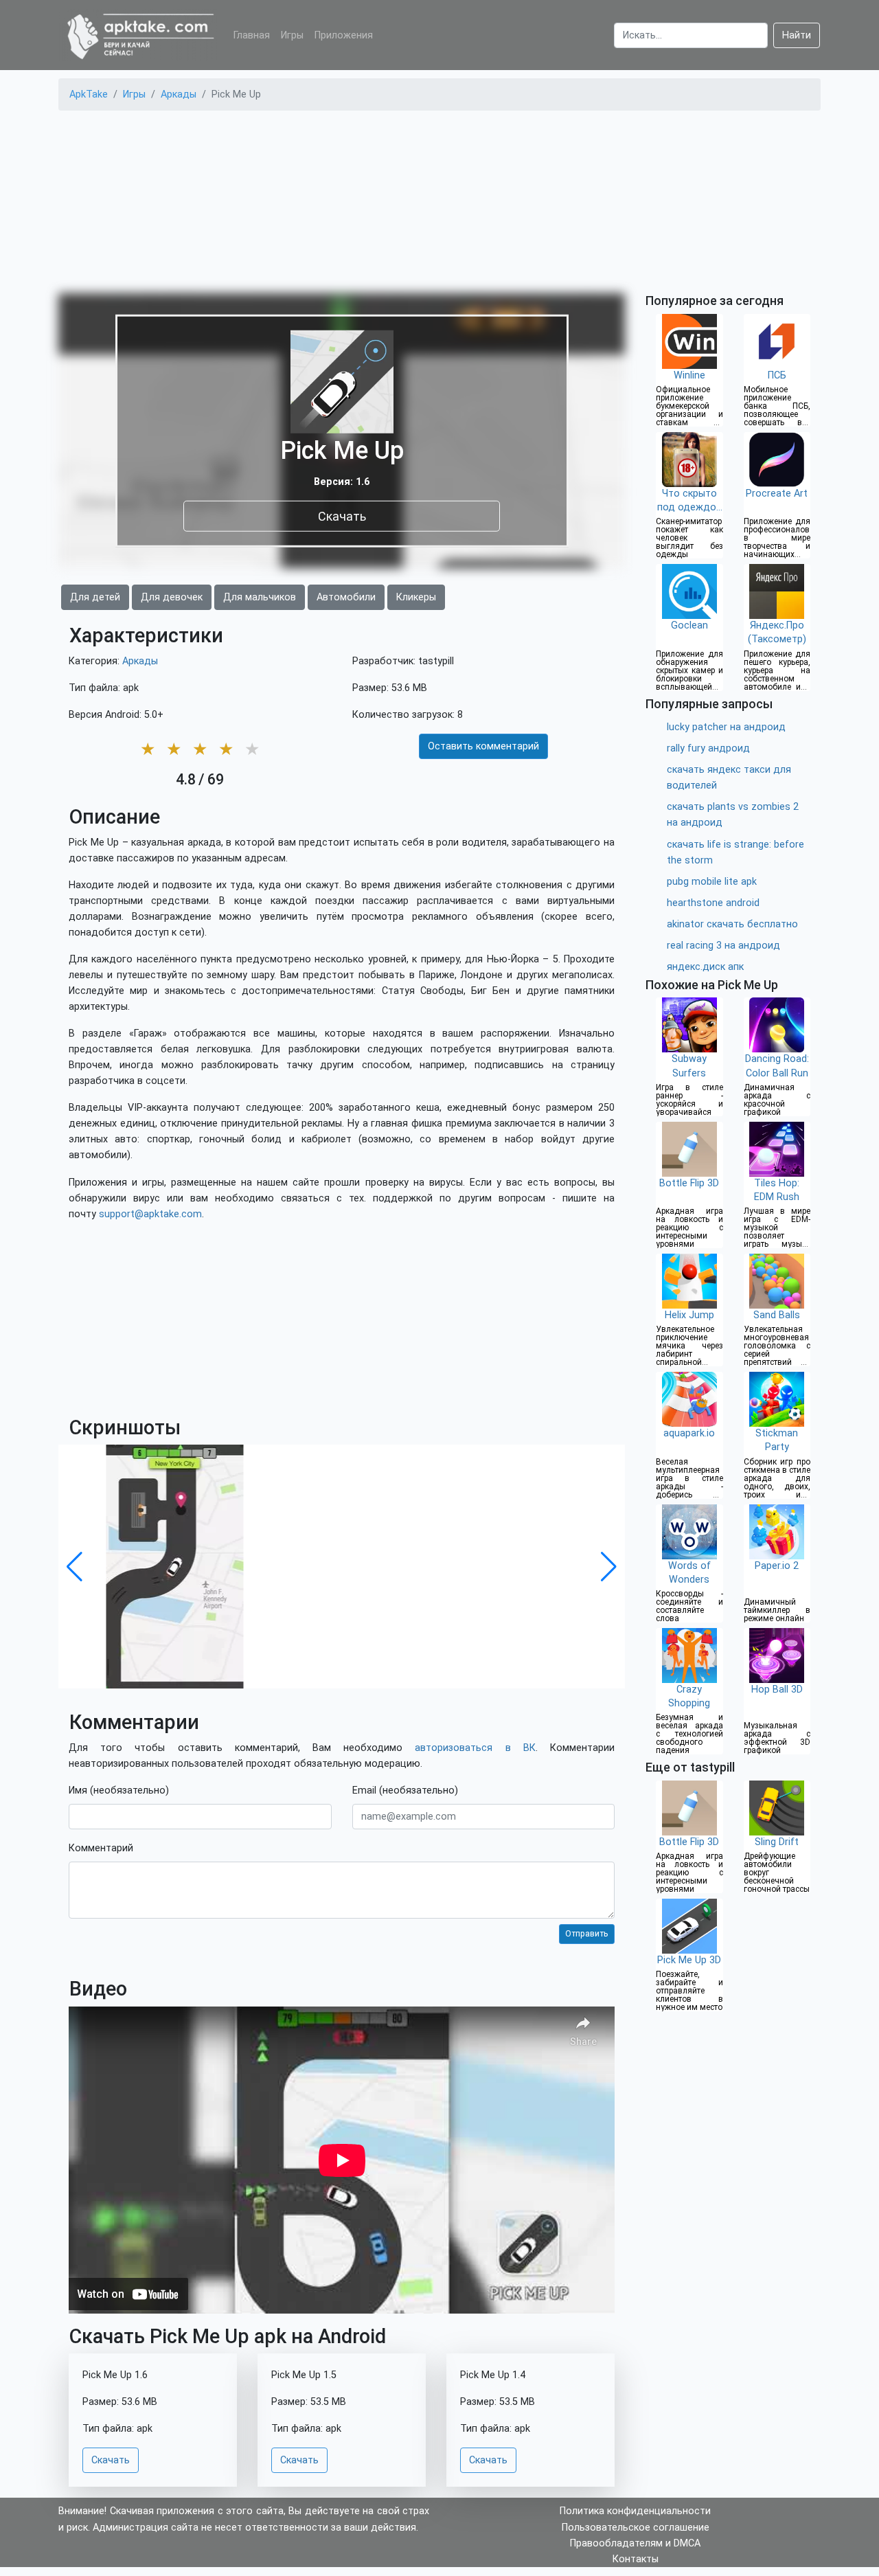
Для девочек (172, 597)
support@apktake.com (150, 1214)
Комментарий (101, 1848)
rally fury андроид (708, 748)
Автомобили (346, 597)
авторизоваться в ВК (475, 1748)
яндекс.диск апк (705, 967)
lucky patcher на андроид (726, 727)
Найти (797, 35)
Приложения (344, 35)
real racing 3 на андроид (723, 946)
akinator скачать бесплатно (732, 924)
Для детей (95, 597)
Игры (292, 35)
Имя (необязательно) (119, 1790)
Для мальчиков (260, 597)
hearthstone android (713, 903)
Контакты (636, 2559)
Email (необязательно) (405, 1790)
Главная (252, 35)
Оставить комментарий (483, 746)
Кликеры (416, 597)
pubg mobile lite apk (712, 882)
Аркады (140, 661)
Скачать (342, 516)
